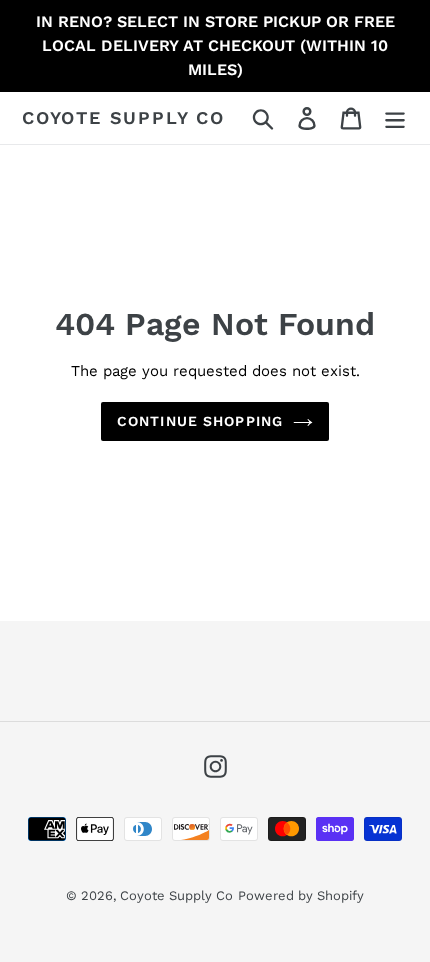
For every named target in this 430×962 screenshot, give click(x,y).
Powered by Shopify (301, 895)
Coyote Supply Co (123, 117)
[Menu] (395, 118)
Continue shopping (200, 421)
